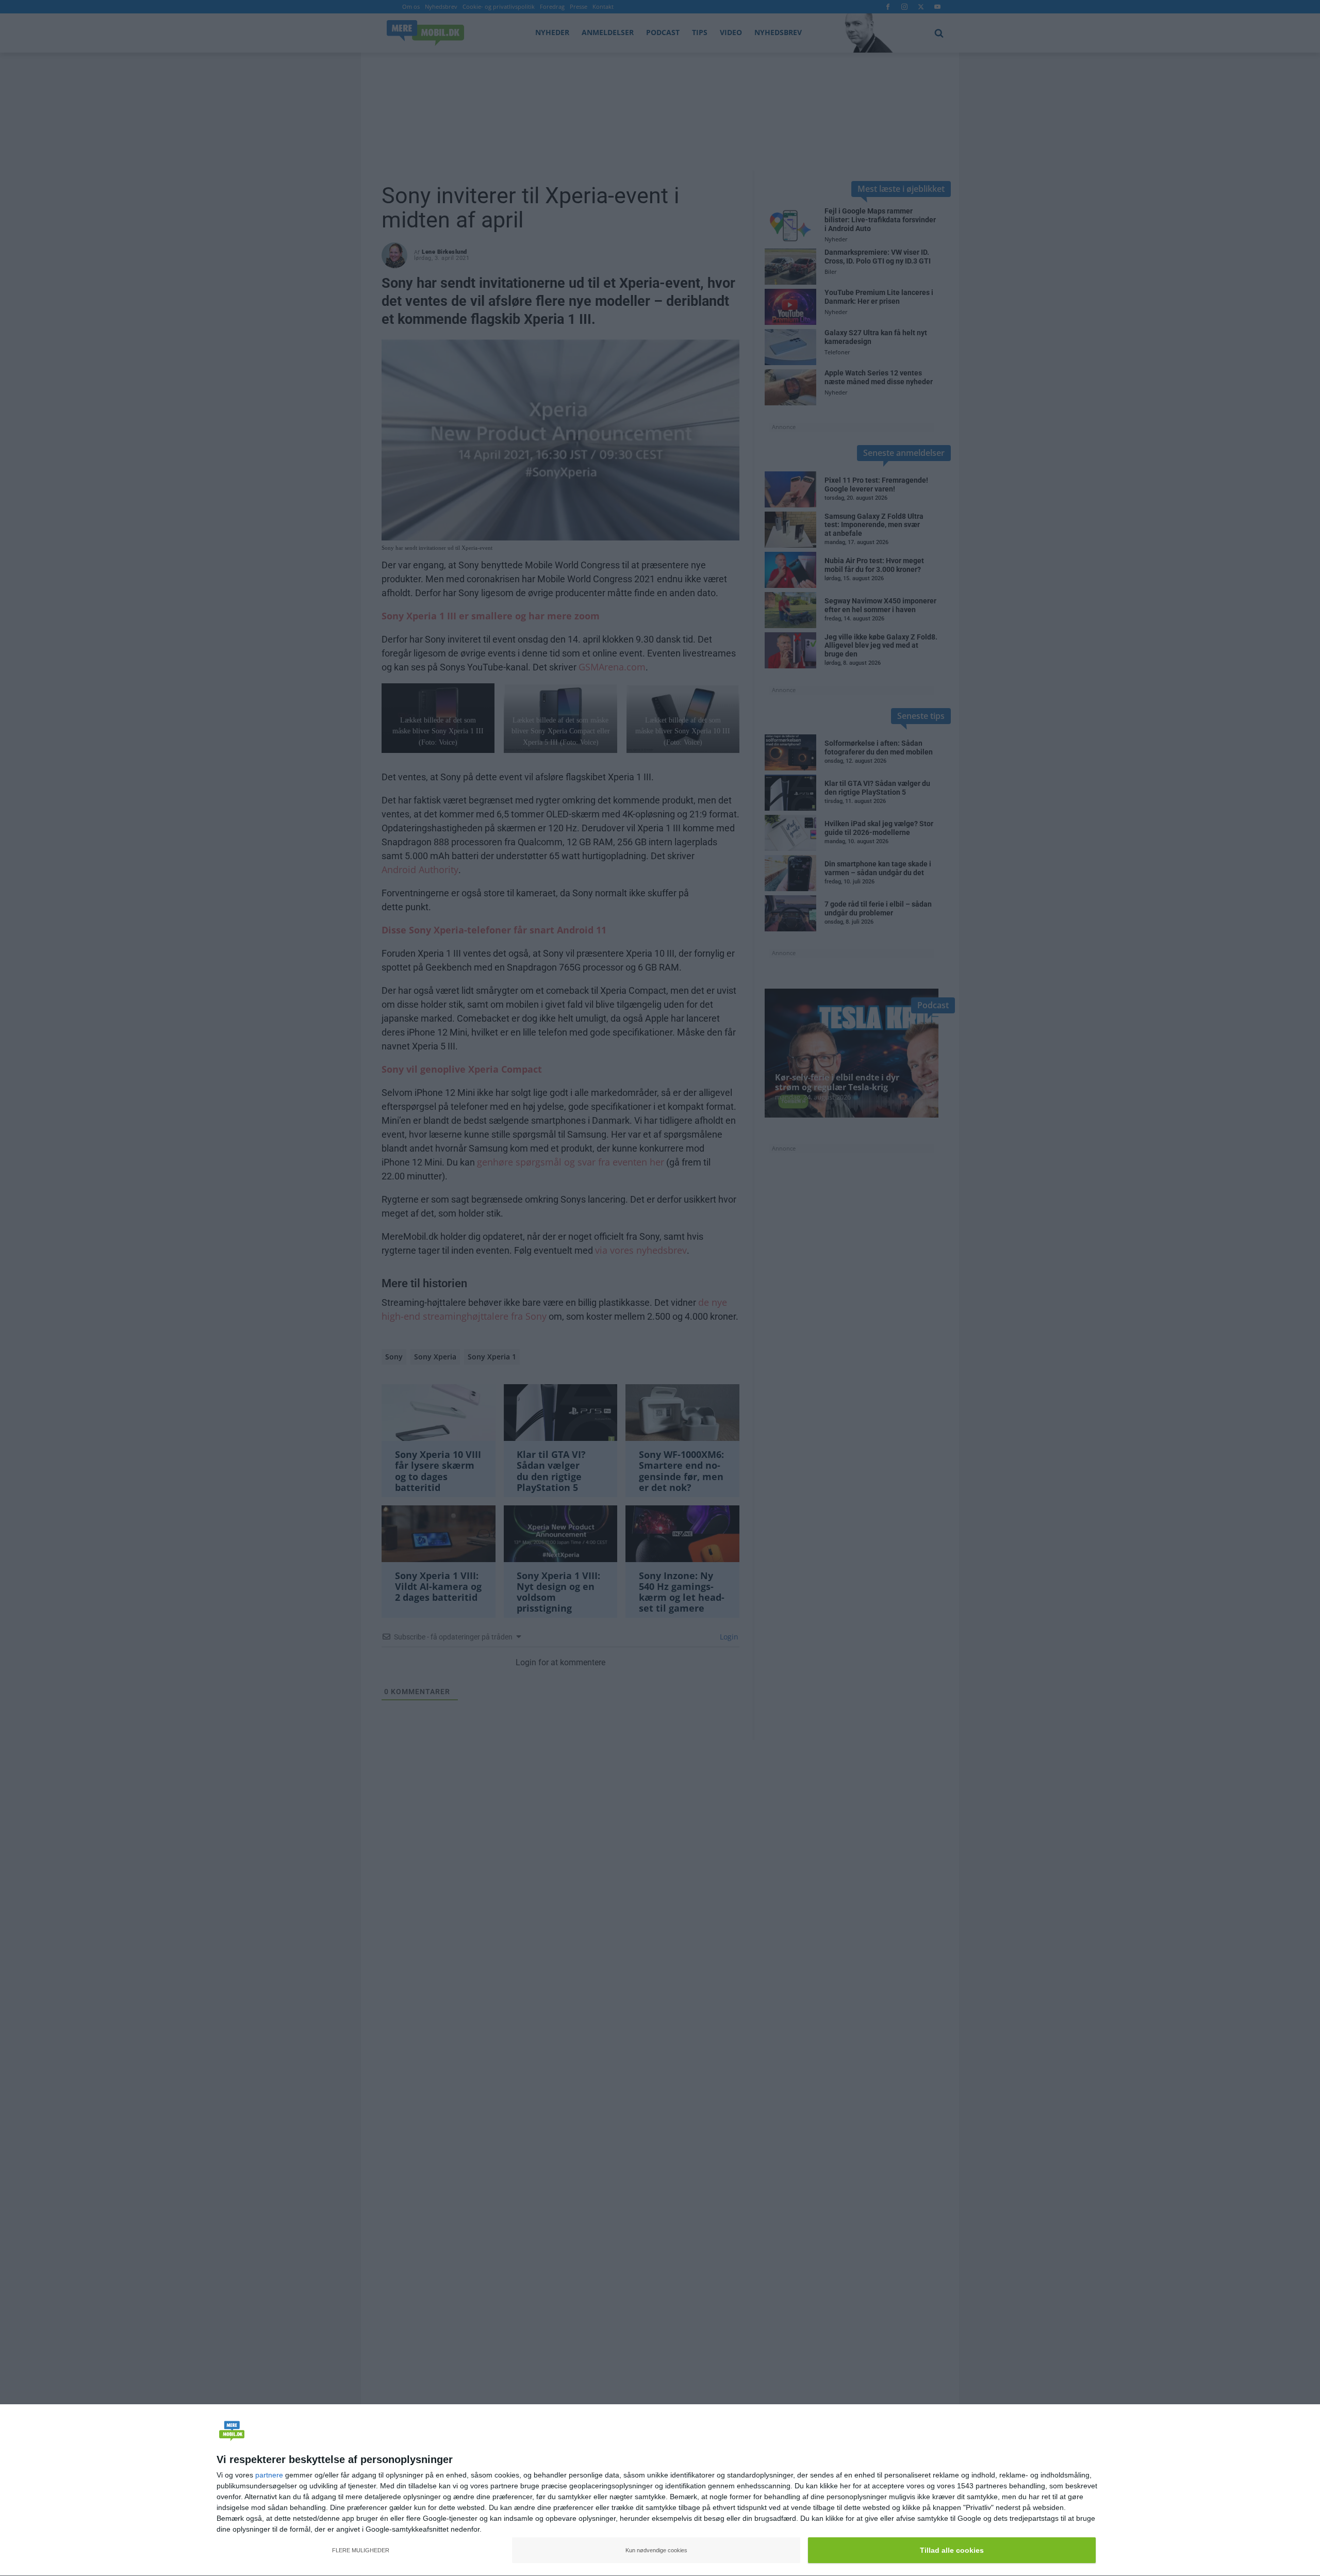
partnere (269, 2475)
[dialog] (660, 2490)
